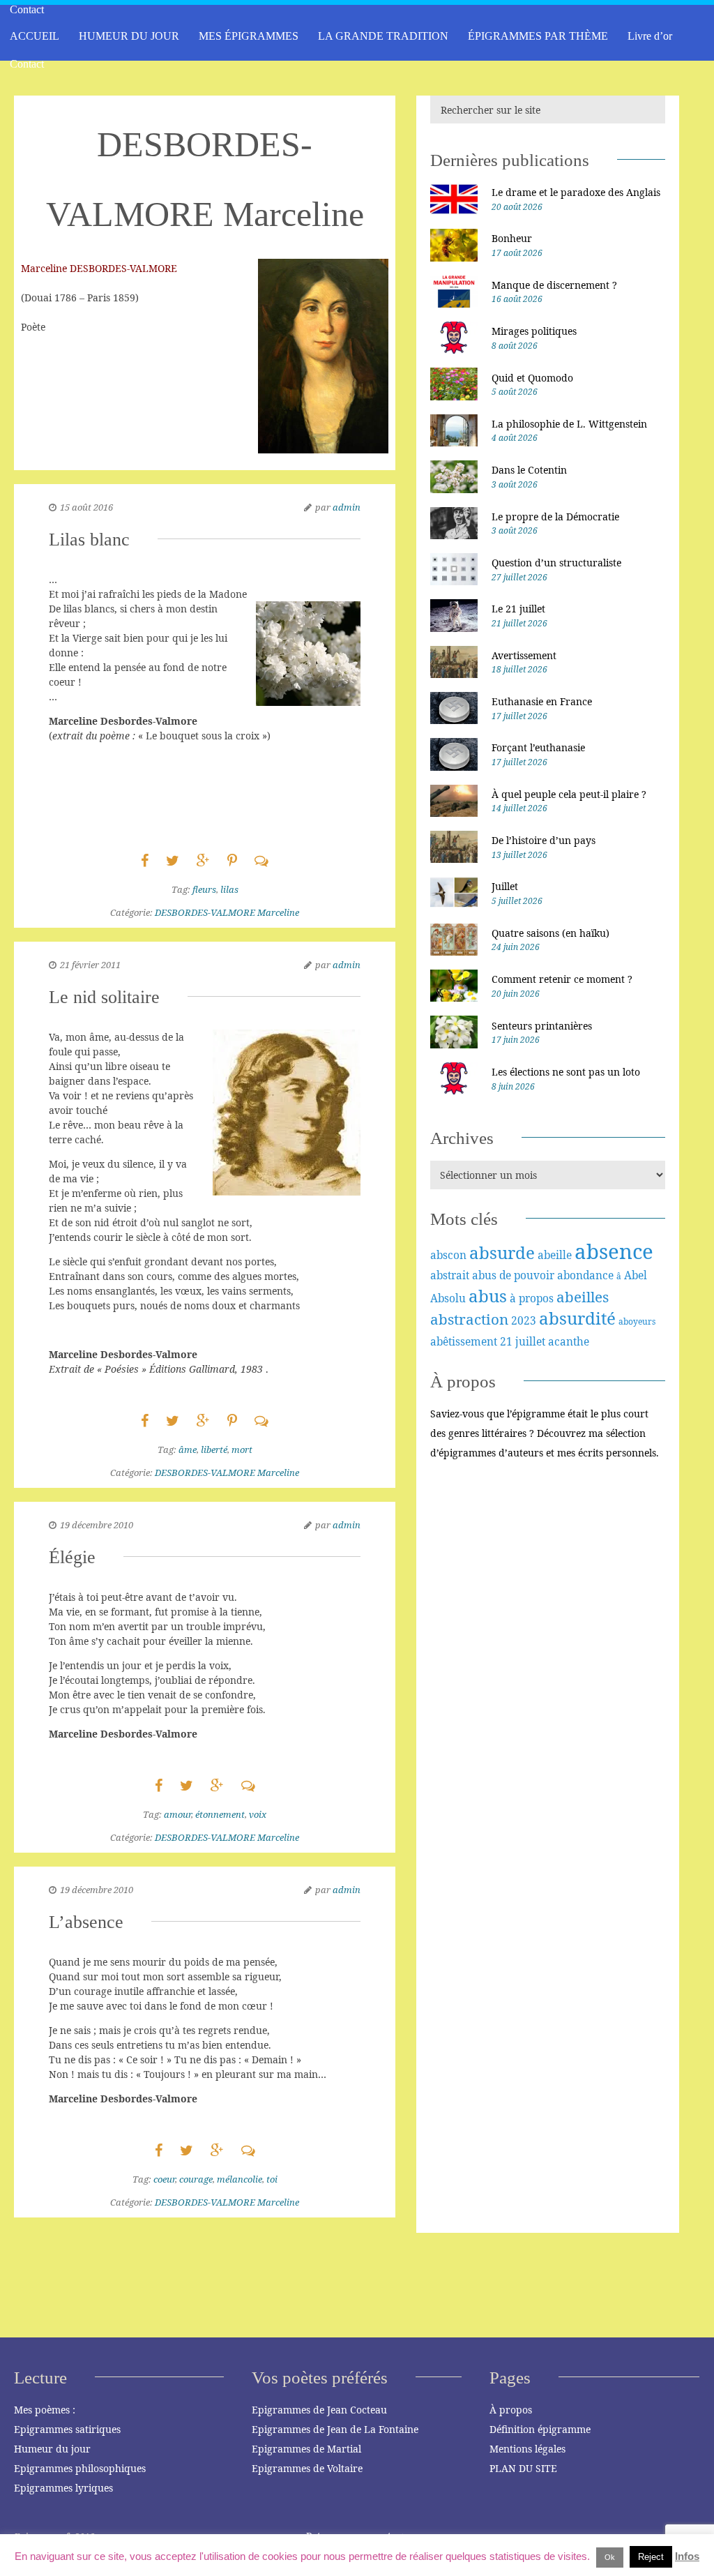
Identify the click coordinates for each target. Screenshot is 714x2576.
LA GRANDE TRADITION (383, 36)
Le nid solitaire (104, 997)
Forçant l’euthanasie (538, 747)
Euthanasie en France (542, 701)
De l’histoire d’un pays (544, 840)
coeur (164, 2179)
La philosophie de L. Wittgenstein (569, 424)
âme (188, 1449)
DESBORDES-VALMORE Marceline (227, 912)
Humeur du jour (52, 2449)
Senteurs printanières (542, 1026)
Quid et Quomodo (532, 378)
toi (272, 2179)
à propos (532, 1298)
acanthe (569, 1341)
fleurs (204, 889)
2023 (524, 1320)
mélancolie (240, 2179)
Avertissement (524, 655)
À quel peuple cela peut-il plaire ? (569, 794)
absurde (502, 1252)
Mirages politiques (534, 331)
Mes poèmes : (45, 2410)
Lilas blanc (89, 540)
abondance (585, 1275)
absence (614, 1251)
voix (258, 1814)
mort (242, 1449)
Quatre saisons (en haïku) (550, 933)
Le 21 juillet (518, 609)
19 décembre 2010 (97, 1525)
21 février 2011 (90, 965)
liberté (214, 1449)
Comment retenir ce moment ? (562, 979)
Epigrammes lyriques (63, 2488)
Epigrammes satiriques (67, 2429)
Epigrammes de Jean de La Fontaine (335, 2429)
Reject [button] (651, 2557)
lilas (229, 889)
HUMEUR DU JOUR (129, 36)
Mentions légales (527, 2449)
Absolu (448, 1298)
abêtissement (464, 1341)
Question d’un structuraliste (556, 563)
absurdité (577, 1318)
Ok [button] (610, 2557)
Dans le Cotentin (529, 470)
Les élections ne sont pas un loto (566, 1072)
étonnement (220, 1814)
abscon (448, 1255)
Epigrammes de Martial (306, 2449)
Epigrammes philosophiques (80, 2468)
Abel (636, 1275)
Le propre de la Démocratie (555, 517)
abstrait (450, 1275)
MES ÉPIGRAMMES (249, 36)
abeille (555, 1255)
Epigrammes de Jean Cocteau (319, 2410)
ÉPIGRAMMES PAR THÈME (538, 36)
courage (196, 2179)
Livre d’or (650, 36)
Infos (687, 2556)
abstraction (469, 1319)
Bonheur (512, 238)
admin (347, 507)
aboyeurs (637, 1321)
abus (488, 1296)
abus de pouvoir (513, 1275)
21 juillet (523, 1341)
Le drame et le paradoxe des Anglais (576, 192)
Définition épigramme (540, 2429)
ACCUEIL (35, 36)
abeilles (583, 1297)
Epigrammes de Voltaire (307, 2468)
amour (177, 1814)
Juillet (505, 886)
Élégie (72, 1557)
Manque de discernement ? (554, 285)
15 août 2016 (86, 507)
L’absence (86, 1922)
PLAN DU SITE (523, 2468)
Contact (27, 64)
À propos (511, 2410)
